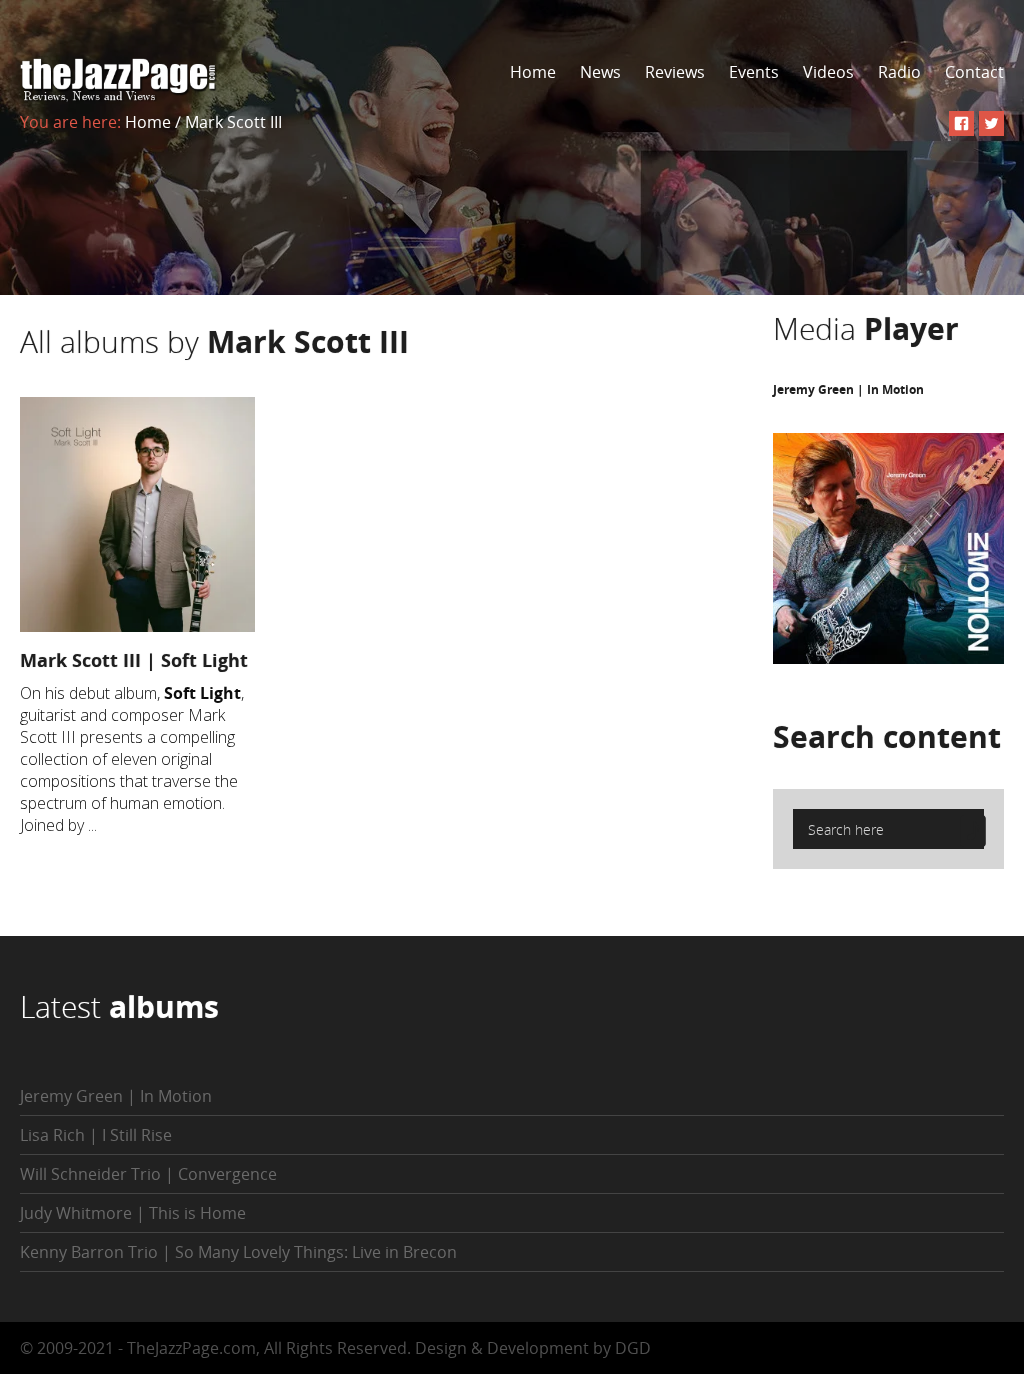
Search (887, 736)
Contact (974, 72)
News (600, 72)
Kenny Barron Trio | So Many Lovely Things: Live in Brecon (238, 1252)
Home (533, 72)
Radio (899, 72)
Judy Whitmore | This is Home (133, 1213)
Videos (828, 72)
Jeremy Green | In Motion (848, 389)
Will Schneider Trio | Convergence (148, 1174)
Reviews (675, 72)
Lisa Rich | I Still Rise (96, 1135)
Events (754, 72)
